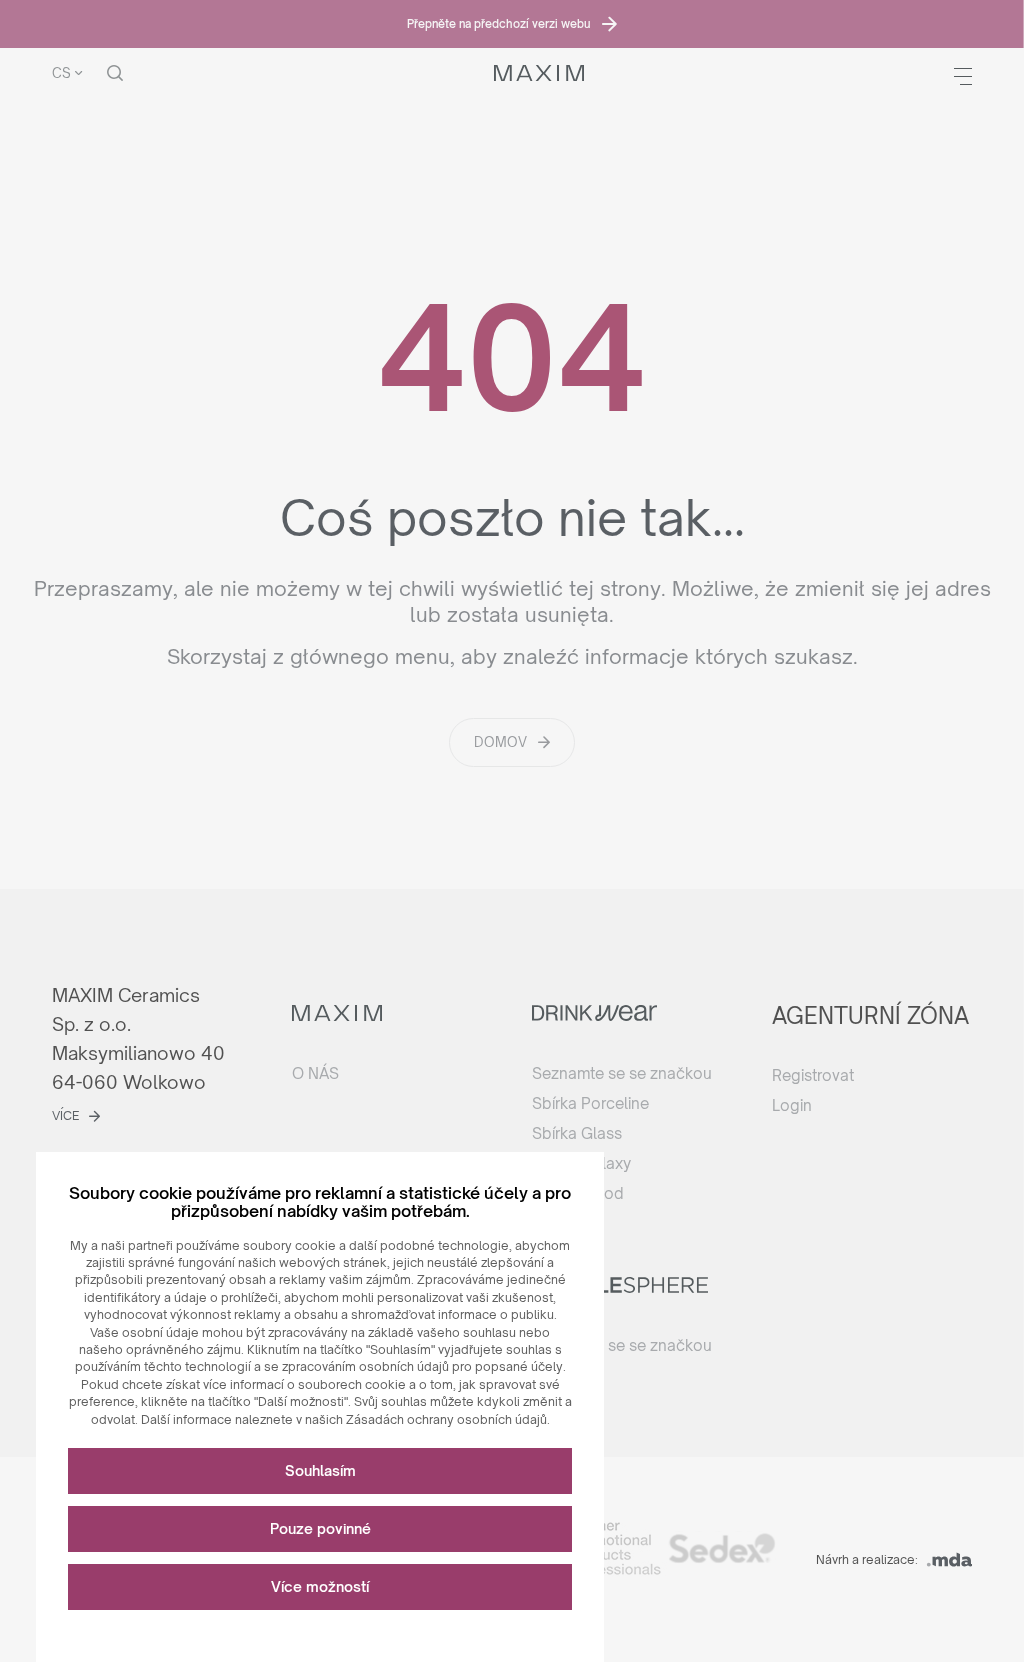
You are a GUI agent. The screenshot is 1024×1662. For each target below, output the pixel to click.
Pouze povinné (320, 1528)
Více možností (320, 1586)
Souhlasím (320, 1470)
